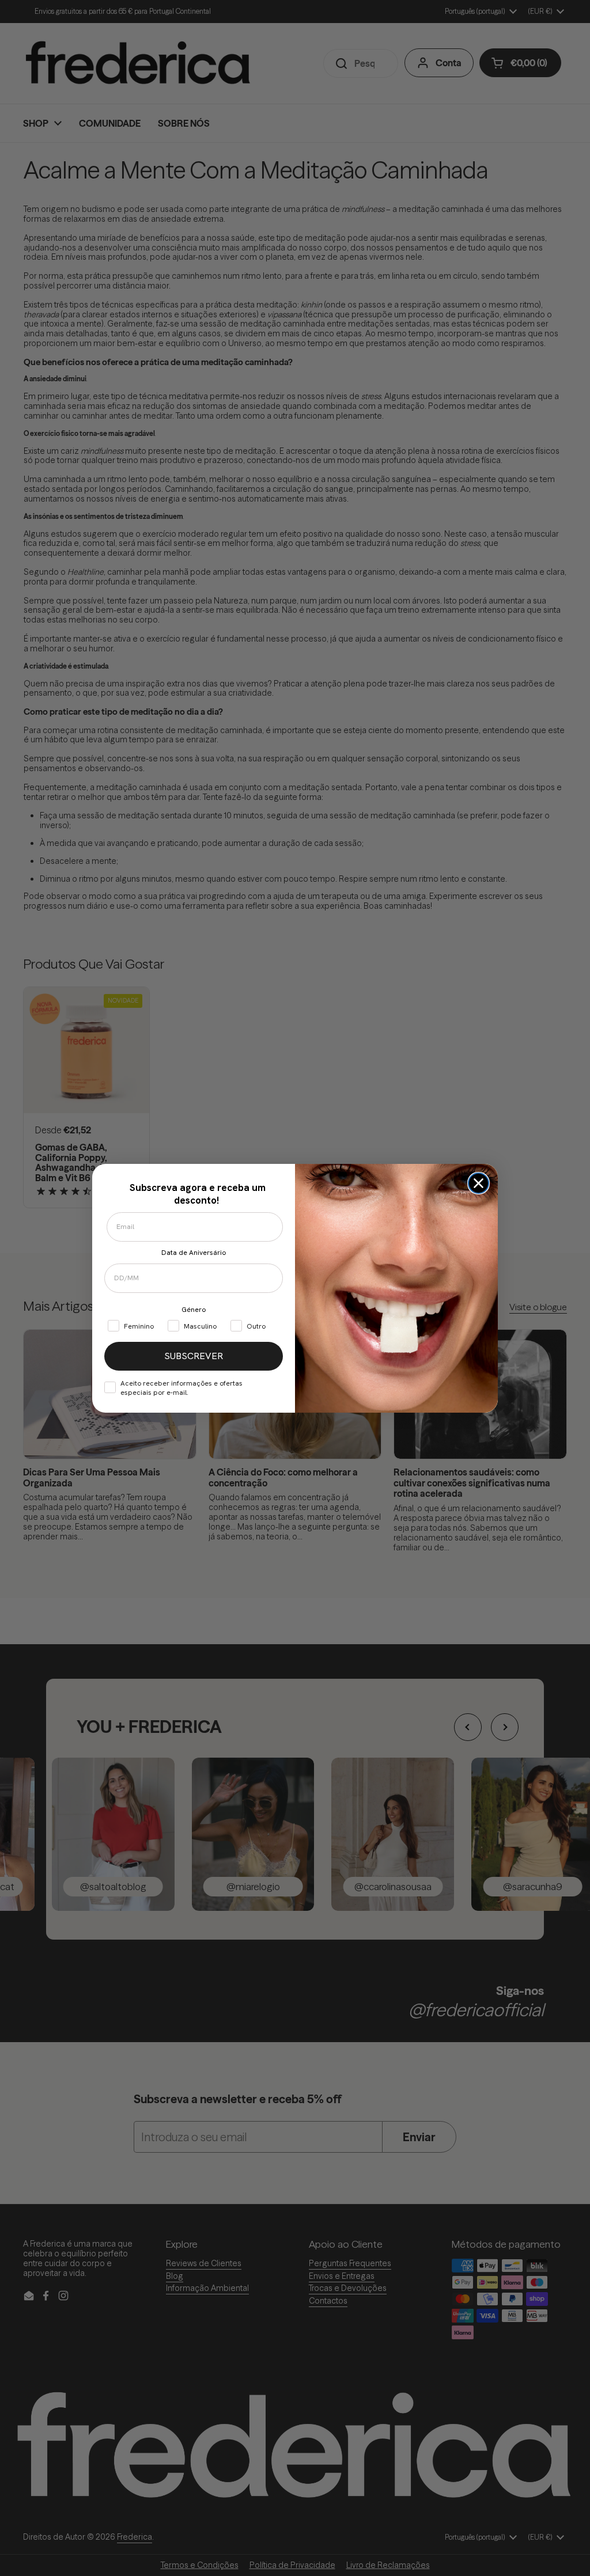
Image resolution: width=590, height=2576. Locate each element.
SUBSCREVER (194, 1356)
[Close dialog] (479, 1183)
